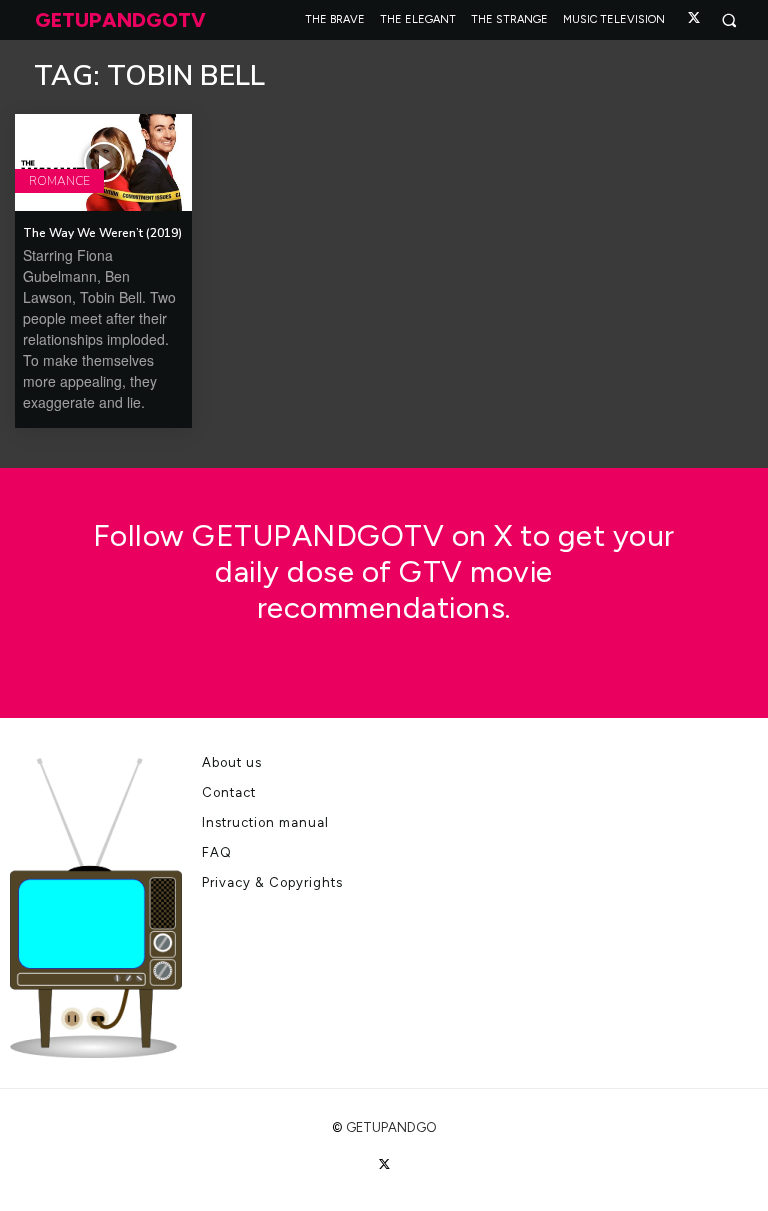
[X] (693, 18)
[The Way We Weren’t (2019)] (103, 162)
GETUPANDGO (391, 1127)
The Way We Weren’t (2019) (102, 233)
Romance (59, 181)
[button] (728, 20)
